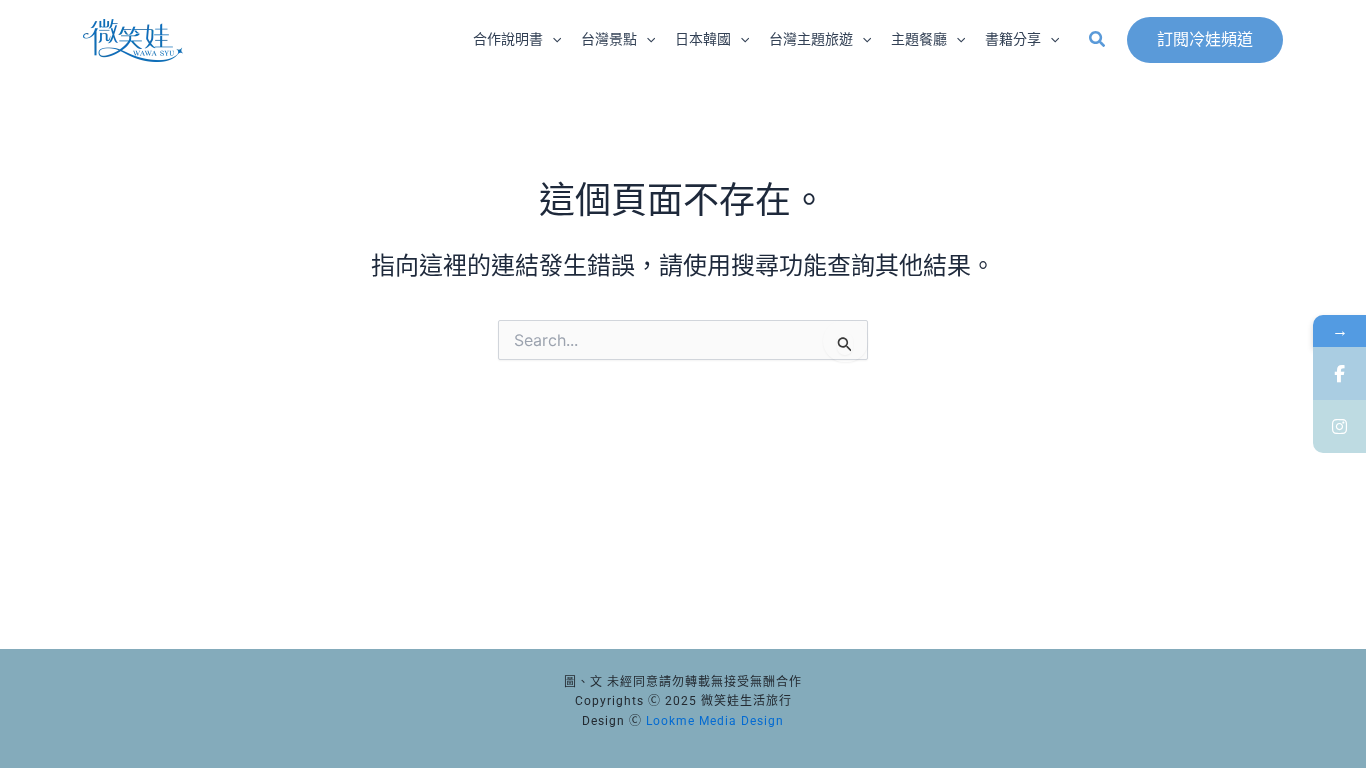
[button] (552, 40)
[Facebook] (1339, 373)
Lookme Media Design (715, 721)
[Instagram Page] (1339, 426)
